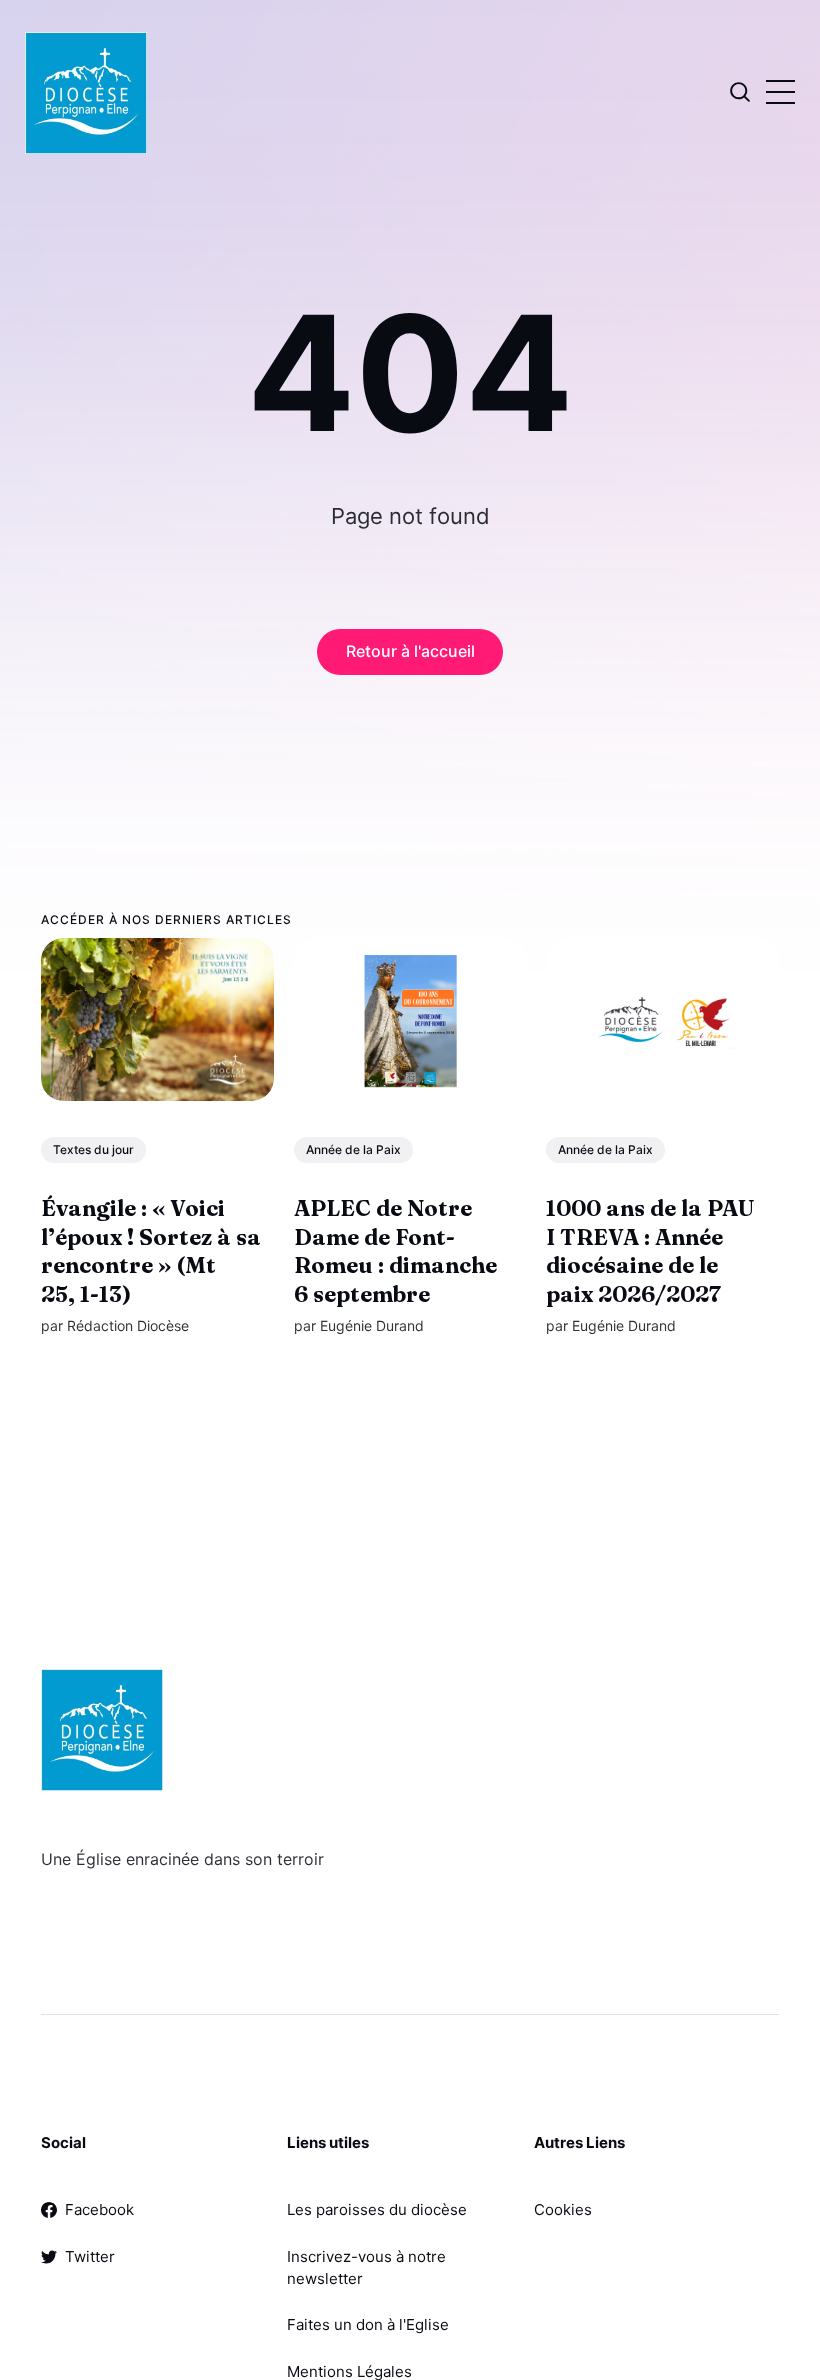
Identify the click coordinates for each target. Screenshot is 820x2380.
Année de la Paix (353, 1149)
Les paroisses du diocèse (377, 2209)
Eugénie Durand (372, 1326)
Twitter (90, 2256)
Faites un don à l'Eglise (368, 2324)
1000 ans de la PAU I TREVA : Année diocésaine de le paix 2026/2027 (650, 1251)
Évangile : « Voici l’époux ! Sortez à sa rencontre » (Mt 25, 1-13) (151, 1251)
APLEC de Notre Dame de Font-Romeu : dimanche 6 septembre (395, 1251)
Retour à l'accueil (410, 651)
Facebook (99, 2209)
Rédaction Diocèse (128, 1326)
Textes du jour (93, 1149)
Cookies (563, 2209)
